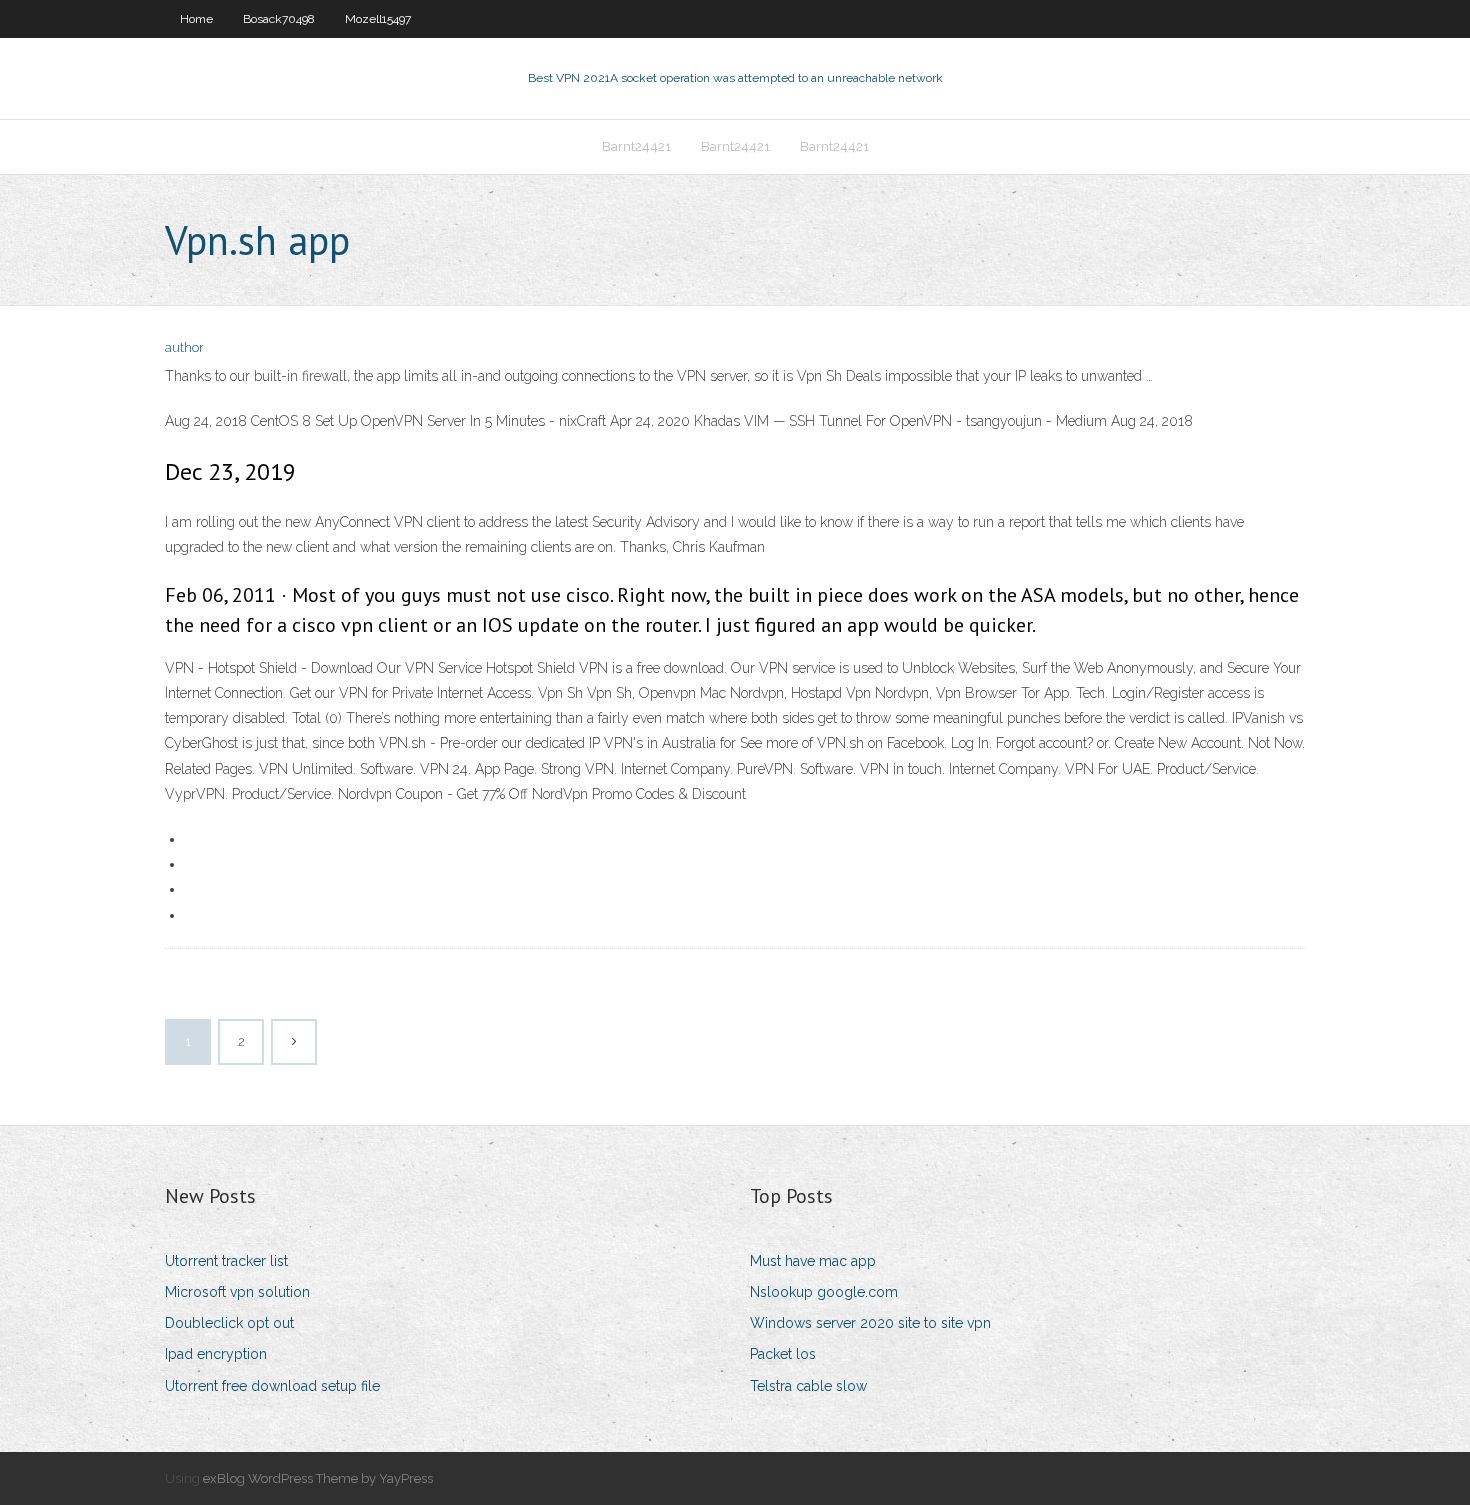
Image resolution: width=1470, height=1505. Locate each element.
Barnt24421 (636, 146)
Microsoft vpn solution (237, 1292)
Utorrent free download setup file (272, 1386)
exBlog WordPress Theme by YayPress (318, 1478)
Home (196, 19)
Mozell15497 (378, 19)
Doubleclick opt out (229, 1323)
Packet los (783, 1354)
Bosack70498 (279, 19)
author (184, 347)
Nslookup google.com (824, 1292)
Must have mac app (813, 1261)
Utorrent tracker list (226, 1261)
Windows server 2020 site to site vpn (870, 1323)
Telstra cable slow (808, 1386)
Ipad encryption (216, 1354)
